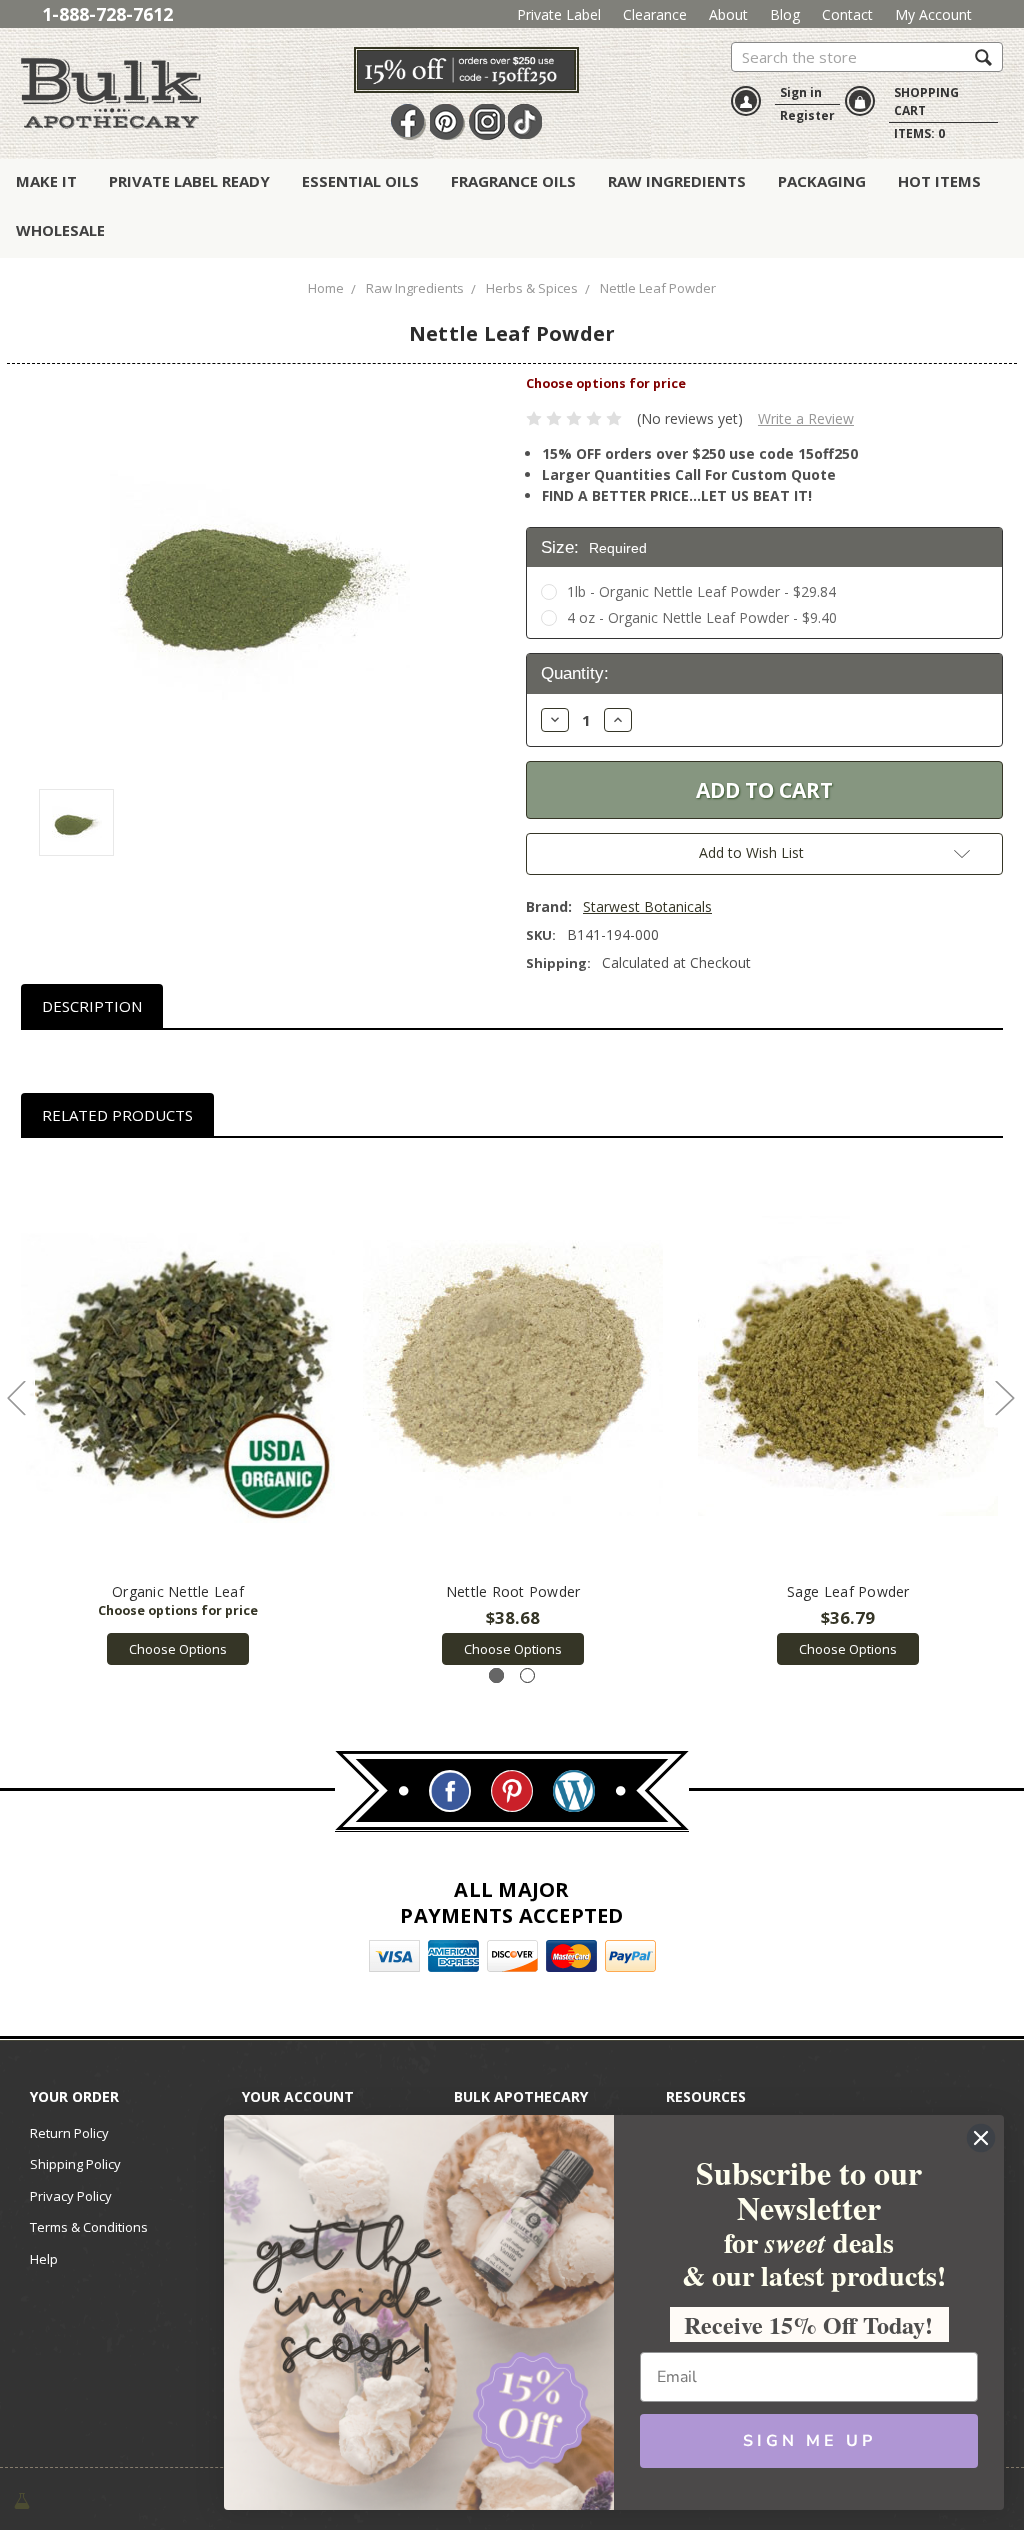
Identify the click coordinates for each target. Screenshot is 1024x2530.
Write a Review (806, 418)
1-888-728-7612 (107, 14)
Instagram (487, 122)
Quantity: (575, 673)
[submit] (983, 56)
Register (807, 115)
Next (1004, 1397)
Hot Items (939, 181)
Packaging (822, 181)
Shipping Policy (75, 2164)
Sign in (801, 92)
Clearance (655, 14)
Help (44, 2259)
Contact (847, 14)
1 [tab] (496, 1675)
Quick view (178, 1366)
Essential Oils (360, 181)
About (728, 14)
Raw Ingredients (677, 181)
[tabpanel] (178, 1412)
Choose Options (178, 1649)
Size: (594, 547)
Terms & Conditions (89, 2227)
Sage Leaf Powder (848, 1591)
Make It (46, 181)
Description (92, 1006)
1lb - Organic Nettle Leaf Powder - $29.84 (701, 591)
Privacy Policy (71, 2196)
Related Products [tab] (117, 1115)
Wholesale (60, 230)
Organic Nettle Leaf (178, 1591)
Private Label (559, 14)
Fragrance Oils (513, 181)
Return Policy (69, 2133)
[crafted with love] (22, 2498)
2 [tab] (527, 1675)
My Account (933, 14)
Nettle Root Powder (513, 1591)
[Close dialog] (981, 2138)
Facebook (409, 122)
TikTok (526, 122)
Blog (785, 14)
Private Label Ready (189, 181)
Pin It (448, 122)
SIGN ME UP (809, 2441)
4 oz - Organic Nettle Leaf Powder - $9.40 (702, 617)
